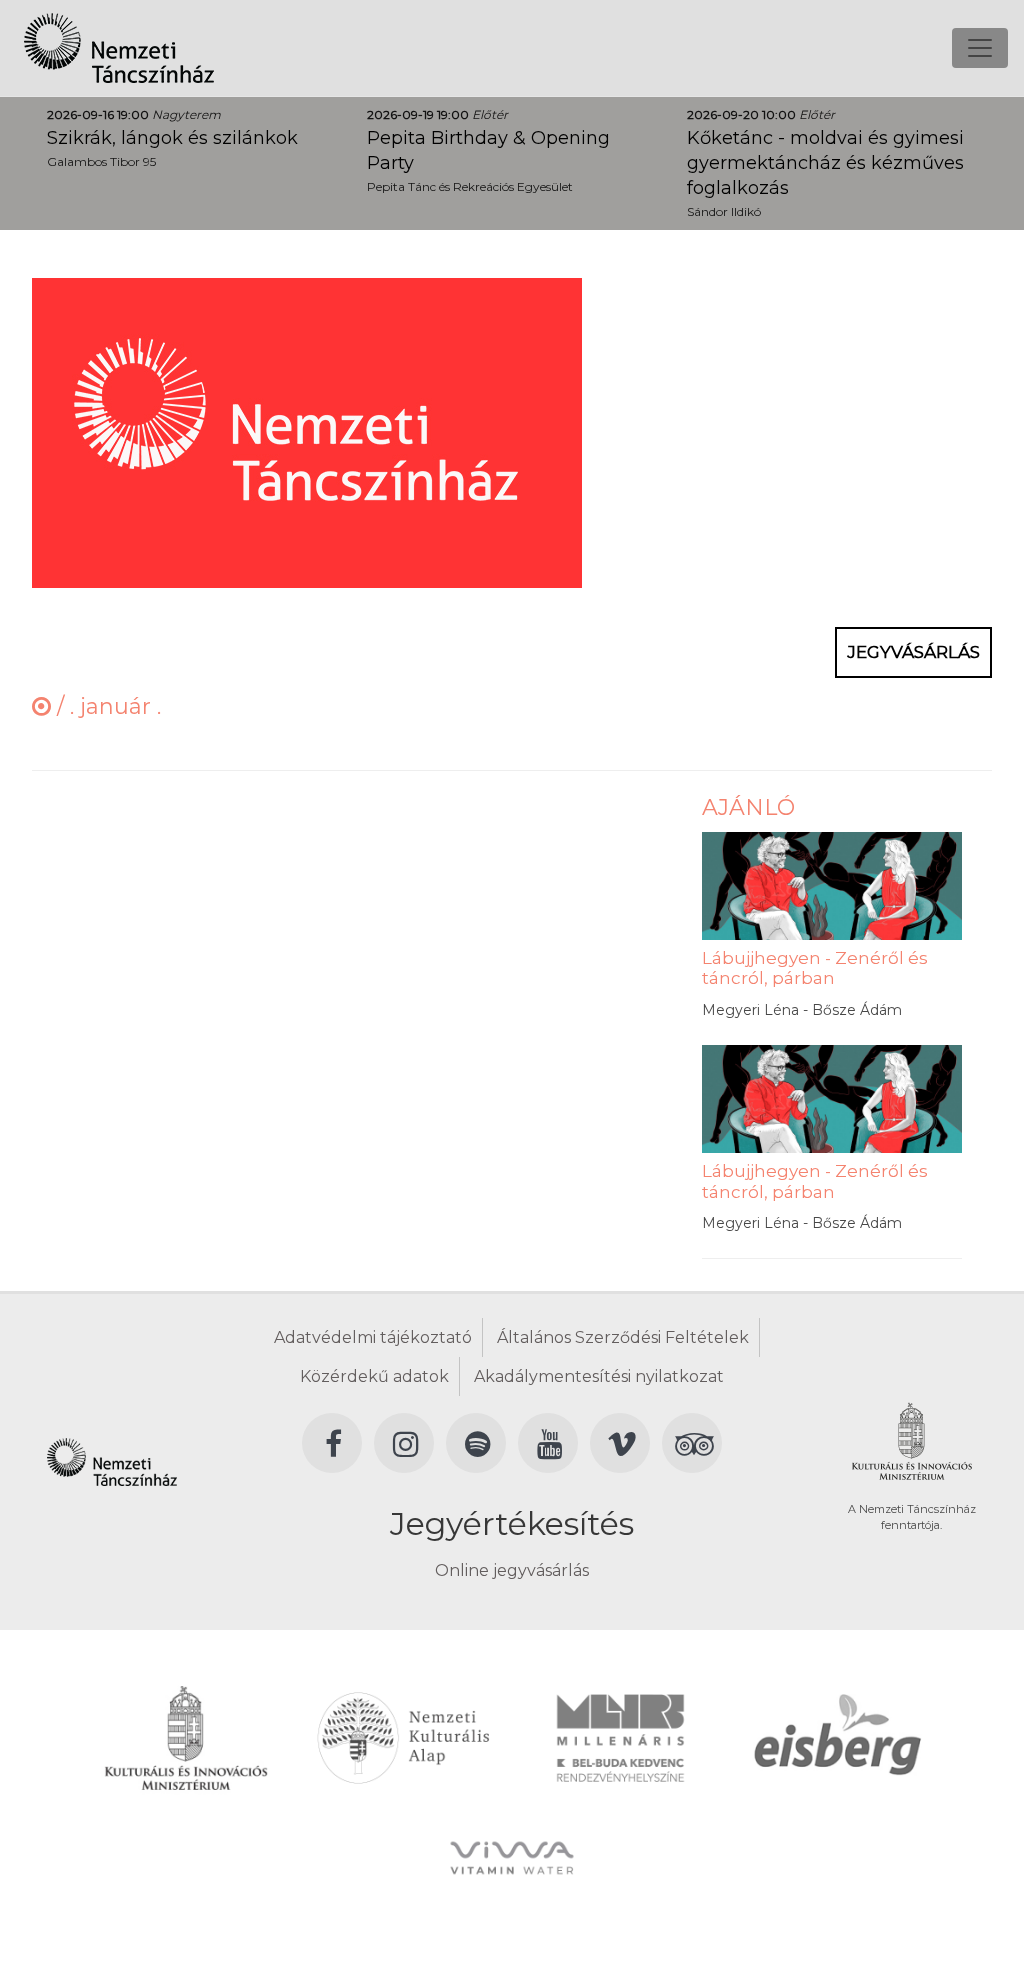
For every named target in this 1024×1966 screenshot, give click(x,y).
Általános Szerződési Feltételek (623, 1337)
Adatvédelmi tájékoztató (373, 1337)
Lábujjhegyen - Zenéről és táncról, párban (815, 968)
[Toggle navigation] (980, 48)
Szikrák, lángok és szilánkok (172, 138)
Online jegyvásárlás (512, 1570)
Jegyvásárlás (913, 652)
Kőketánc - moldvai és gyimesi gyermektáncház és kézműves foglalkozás (825, 163)
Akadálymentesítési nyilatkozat (599, 1376)
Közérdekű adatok (374, 1376)
